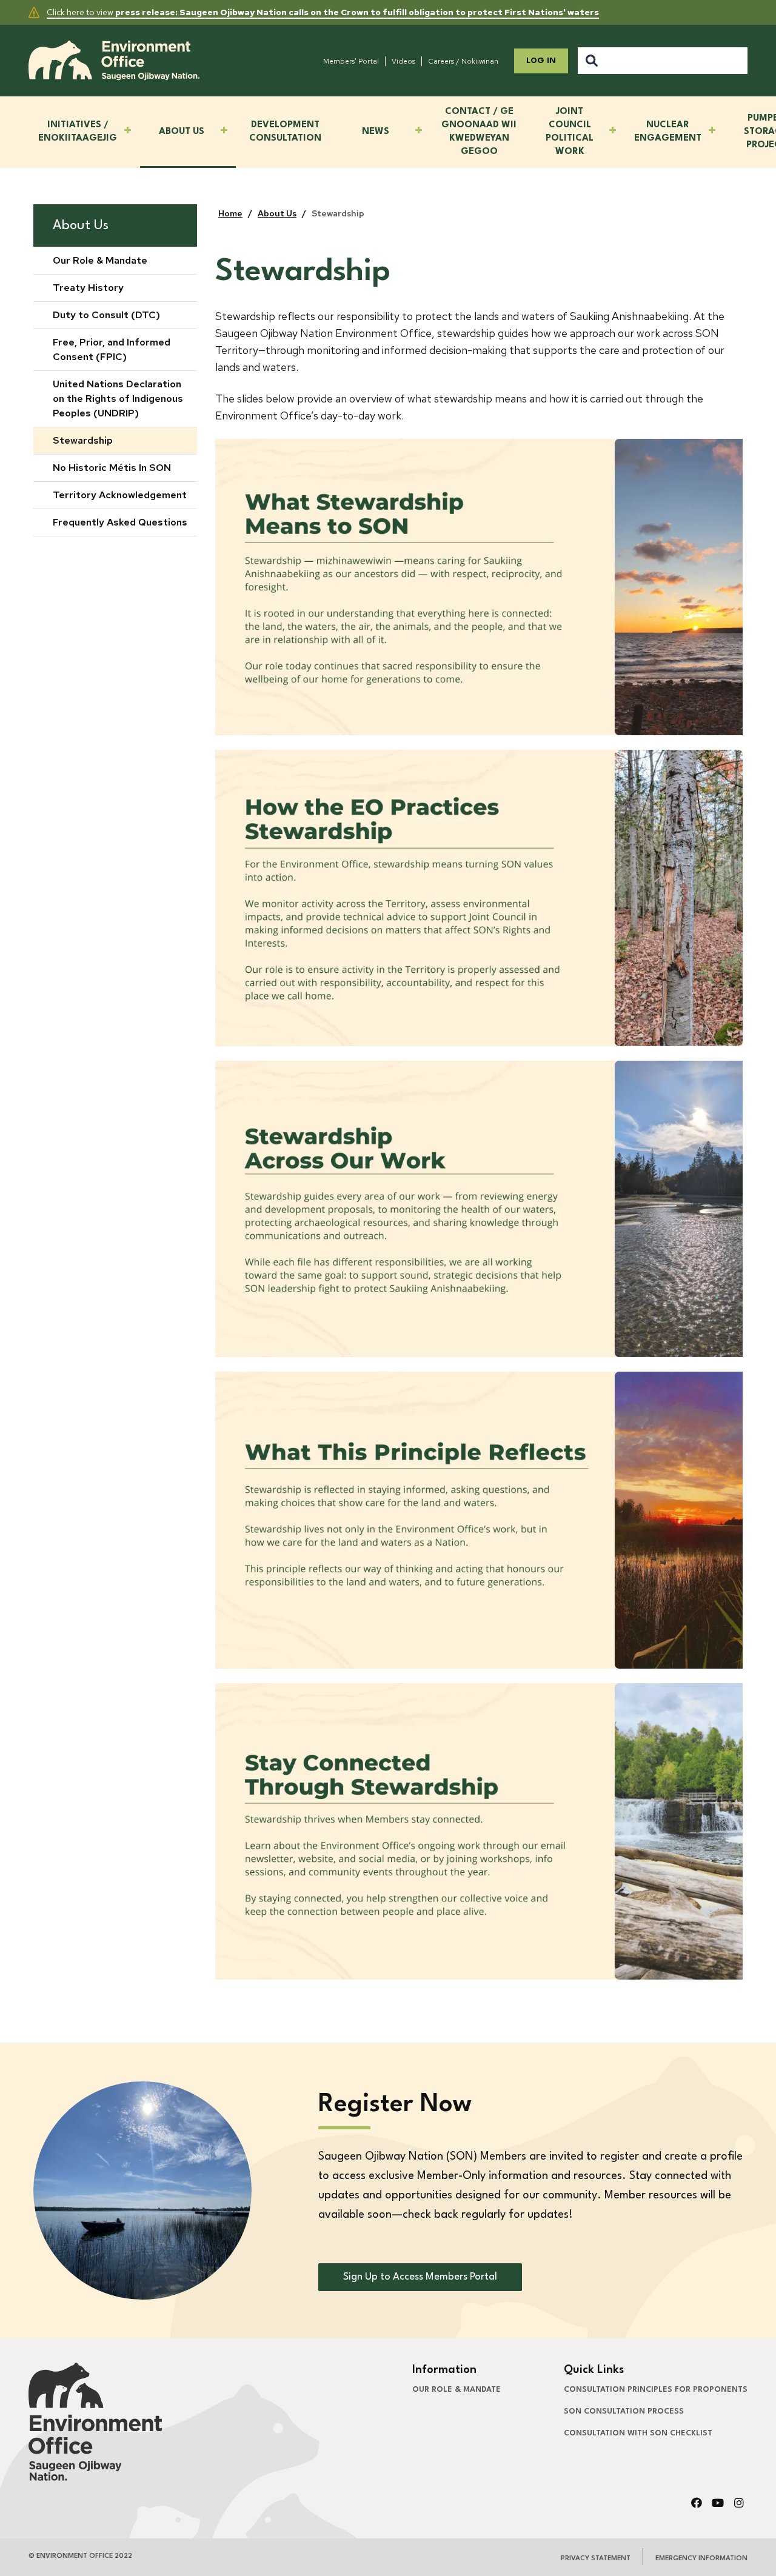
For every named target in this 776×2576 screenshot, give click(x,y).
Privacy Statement (596, 2559)
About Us (81, 225)
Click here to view (323, 12)
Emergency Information (701, 2559)
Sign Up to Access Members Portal (420, 2277)
